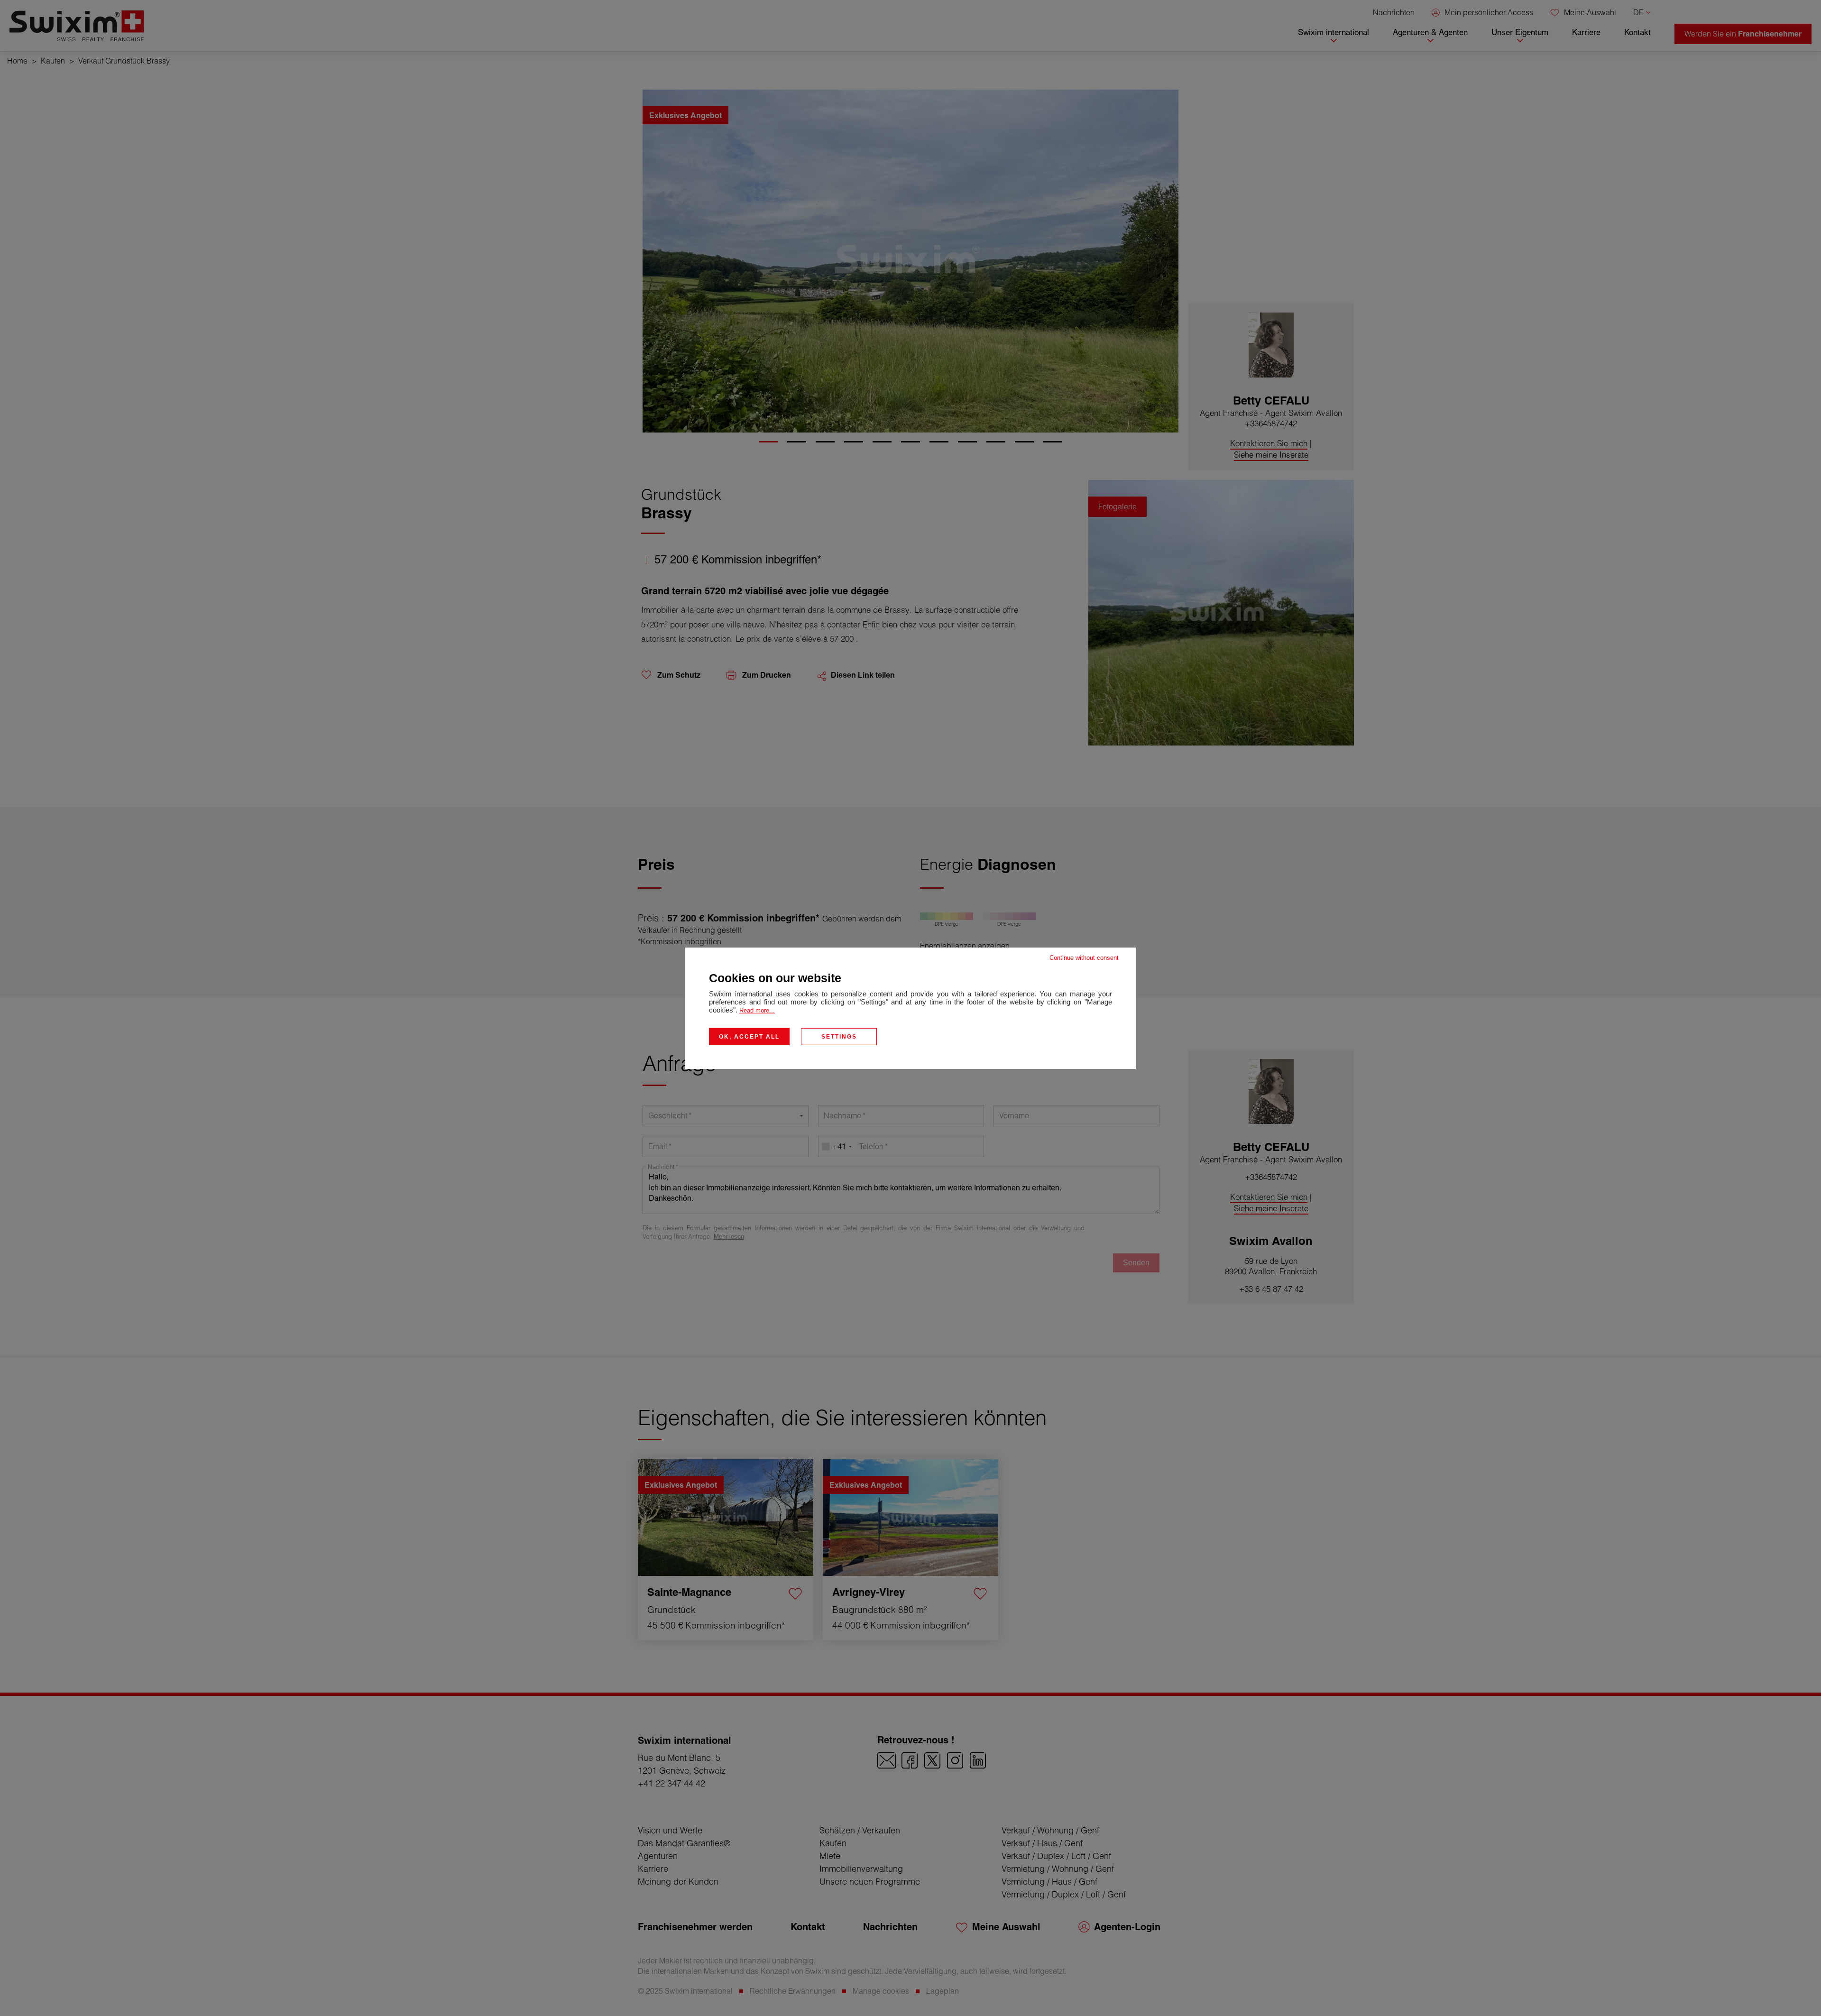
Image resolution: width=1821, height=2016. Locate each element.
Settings (839, 1036)
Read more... (757, 1010)
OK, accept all (749, 1036)
